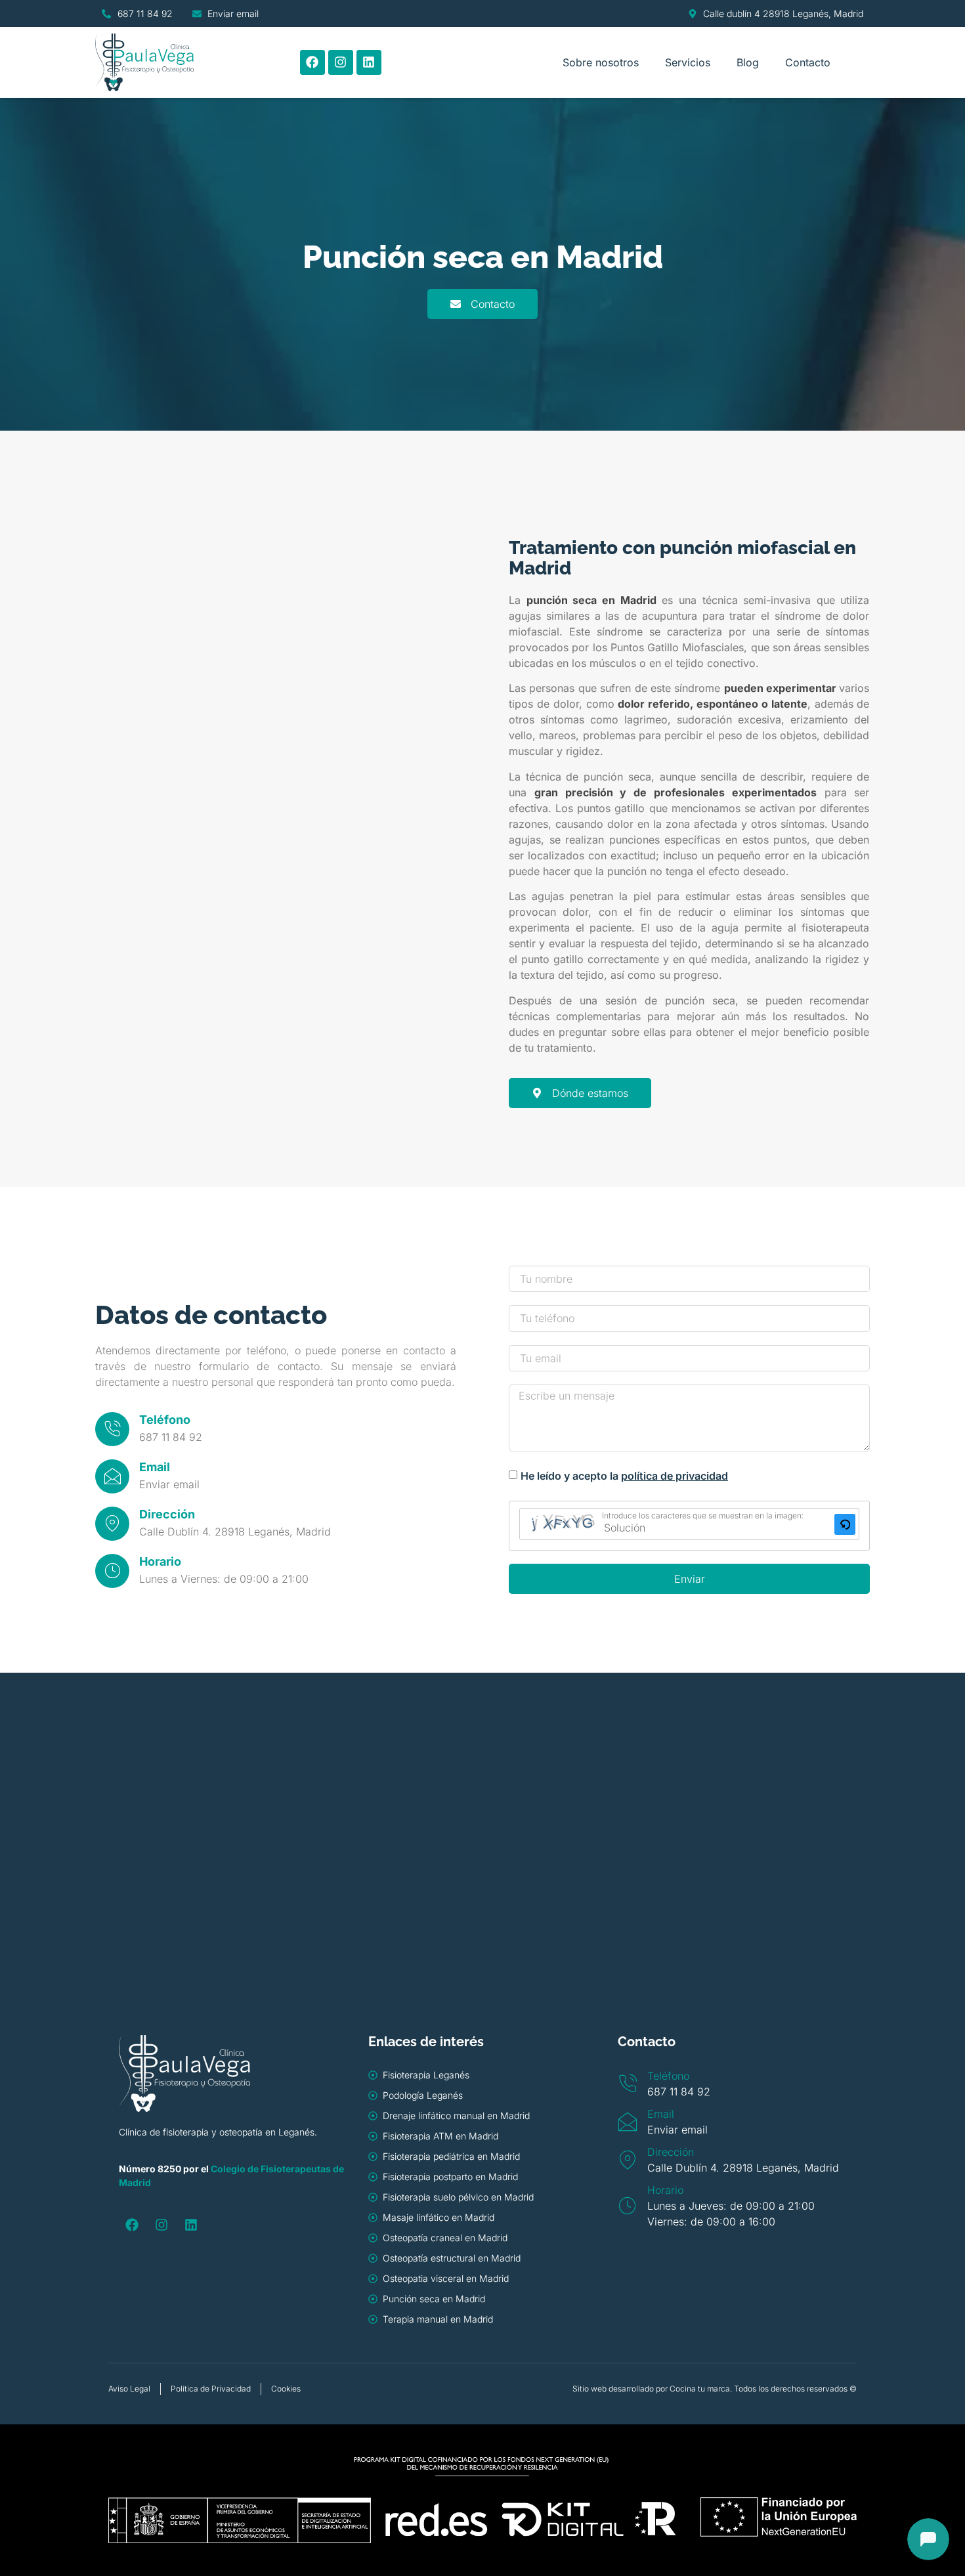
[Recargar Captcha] (845, 1524)
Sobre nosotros (601, 62)
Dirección (167, 1514)
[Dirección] (112, 1524)
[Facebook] (312, 62)
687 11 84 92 (171, 1437)
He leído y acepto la (624, 1476)
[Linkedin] (369, 62)
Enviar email (169, 1484)
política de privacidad (675, 1476)
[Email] (112, 1476)
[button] (845, 1524)
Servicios (688, 62)
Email (155, 1467)
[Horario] (112, 1571)
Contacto (808, 62)
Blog (748, 62)
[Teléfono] (112, 1429)
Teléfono (165, 1420)
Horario (160, 1561)
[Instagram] (341, 62)
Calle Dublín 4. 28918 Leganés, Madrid (235, 1532)
